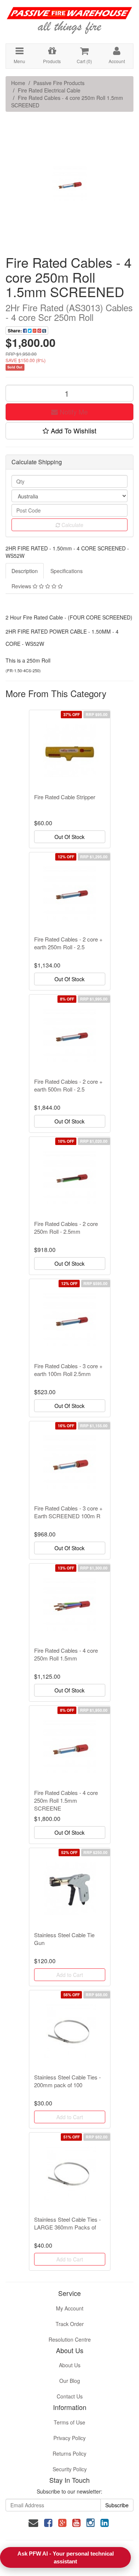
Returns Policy (69, 2453)
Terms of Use (69, 2422)
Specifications (67, 571)
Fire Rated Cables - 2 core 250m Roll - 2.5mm (66, 1227)
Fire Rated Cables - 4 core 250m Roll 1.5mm (66, 1654)
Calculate (72, 525)
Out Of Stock (69, 837)
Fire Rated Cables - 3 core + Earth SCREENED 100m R (68, 1512)
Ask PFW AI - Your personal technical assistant (66, 2557)
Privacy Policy (69, 2438)
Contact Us (70, 2396)
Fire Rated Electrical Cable (49, 90)
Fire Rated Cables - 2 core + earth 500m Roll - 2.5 (68, 1085)
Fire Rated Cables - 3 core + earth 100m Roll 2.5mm (68, 1370)
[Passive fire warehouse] (69, 17)
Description (25, 571)
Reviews (22, 586)
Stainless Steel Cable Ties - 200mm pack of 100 (67, 2081)
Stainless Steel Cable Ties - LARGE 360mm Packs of (67, 2223)
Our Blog (70, 2381)
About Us (70, 2365)
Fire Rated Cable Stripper (65, 797)
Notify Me (73, 412)
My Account (70, 2308)
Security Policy (70, 2469)
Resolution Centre (70, 2339)
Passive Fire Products (59, 83)
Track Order (70, 2324)
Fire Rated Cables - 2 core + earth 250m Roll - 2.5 (68, 943)
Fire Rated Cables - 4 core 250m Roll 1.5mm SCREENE (66, 1800)
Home (18, 83)
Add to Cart (70, 1975)
